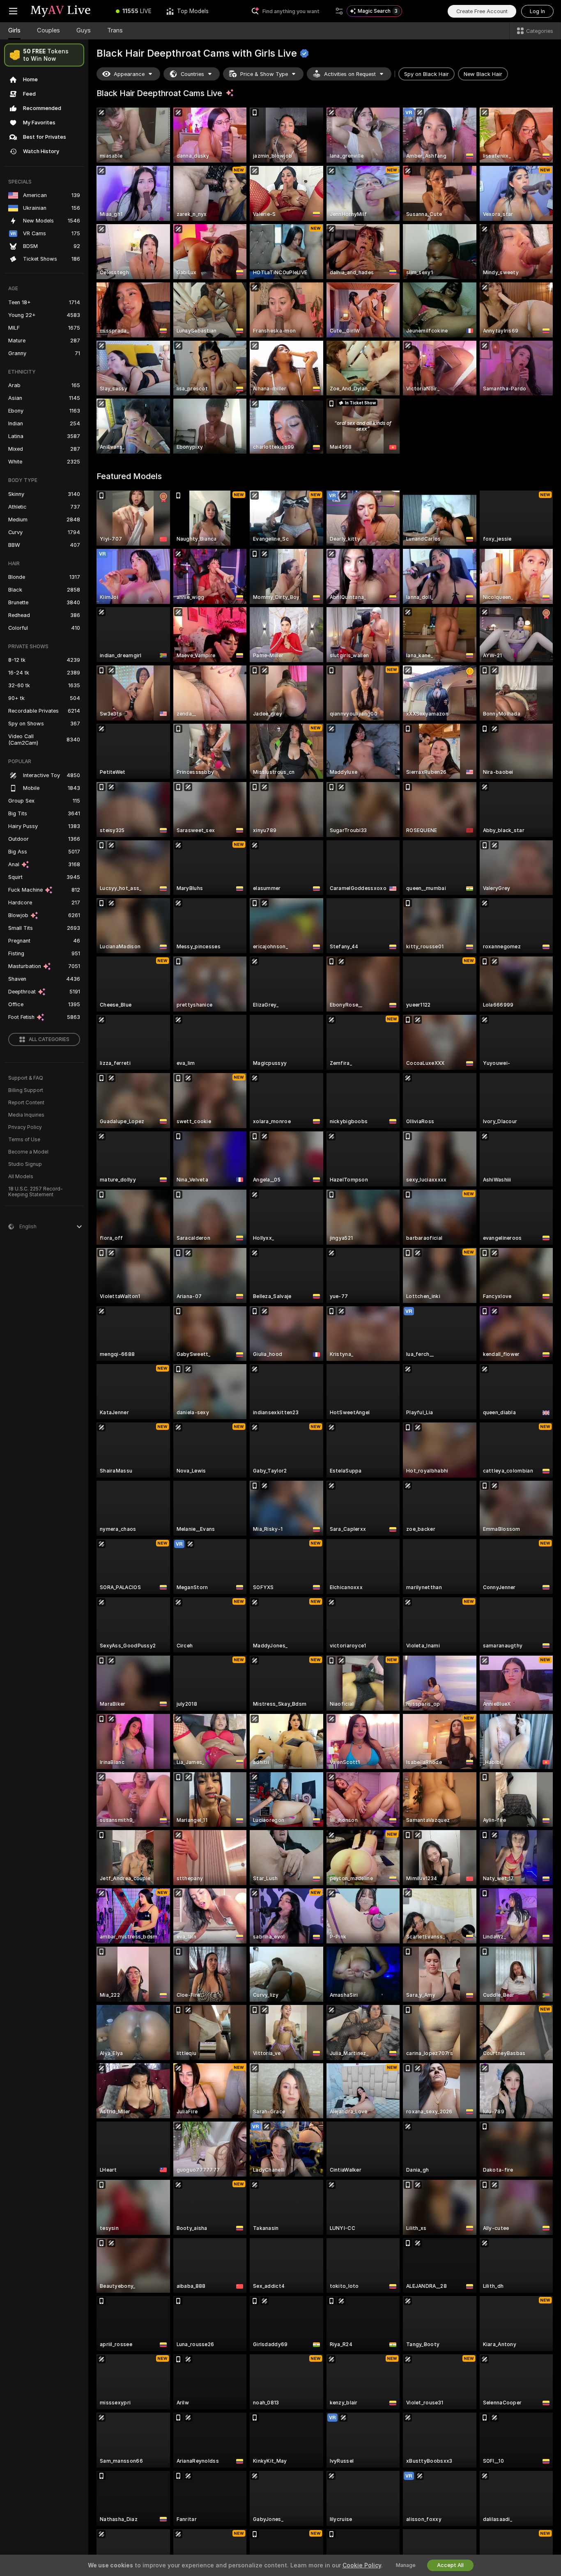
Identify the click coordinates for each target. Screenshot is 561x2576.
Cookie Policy (362, 2565)
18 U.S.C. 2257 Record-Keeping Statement (36, 1192)
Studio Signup (25, 1164)
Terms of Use (24, 1140)
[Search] (339, 11)
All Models (21, 1177)
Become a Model (28, 1152)
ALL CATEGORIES (49, 1039)
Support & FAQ (26, 1078)
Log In (537, 11)
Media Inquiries (26, 1115)
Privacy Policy (25, 1127)
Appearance (129, 74)
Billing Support (26, 1090)
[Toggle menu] (13, 11)
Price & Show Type (264, 74)
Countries (192, 74)
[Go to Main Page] (67, 11)
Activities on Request (350, 74)
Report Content (26, 1103)
